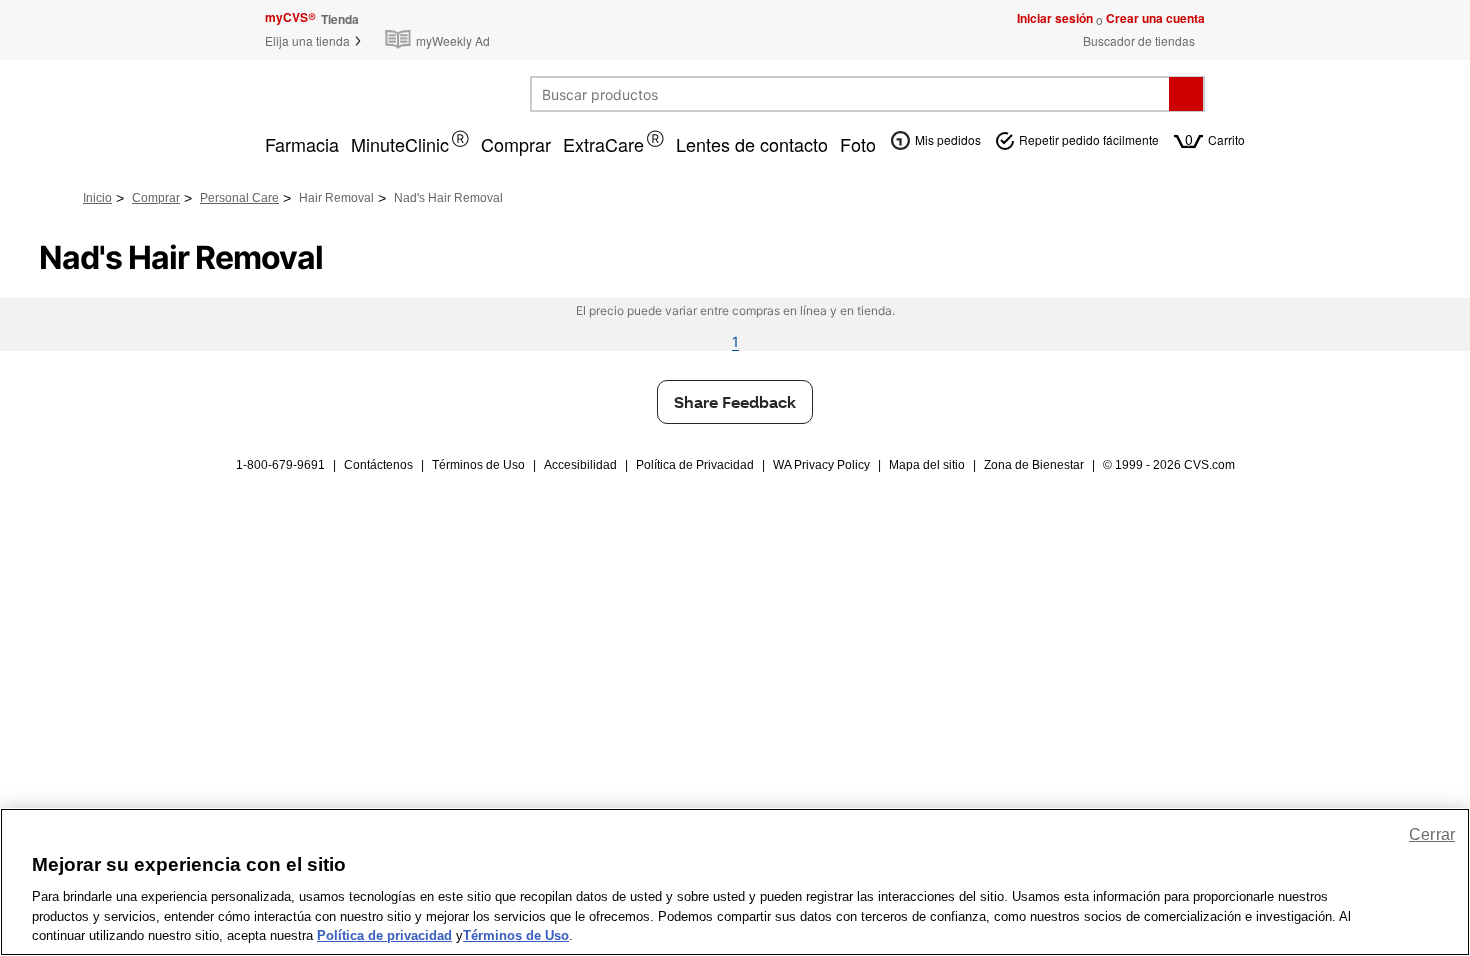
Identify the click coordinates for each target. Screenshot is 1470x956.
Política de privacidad (384, 935)
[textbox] (850, 94)
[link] (442, 29)
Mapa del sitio (927, 465)
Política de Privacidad (695, 465)
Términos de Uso (478, 465)
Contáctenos (378, 465)
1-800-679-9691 (280, 465)
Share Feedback (735, 401)
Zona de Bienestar (1034, 465)
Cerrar (1432, 834)
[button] (314, 40)
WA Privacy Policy (821, 465)
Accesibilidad (580, 465)
